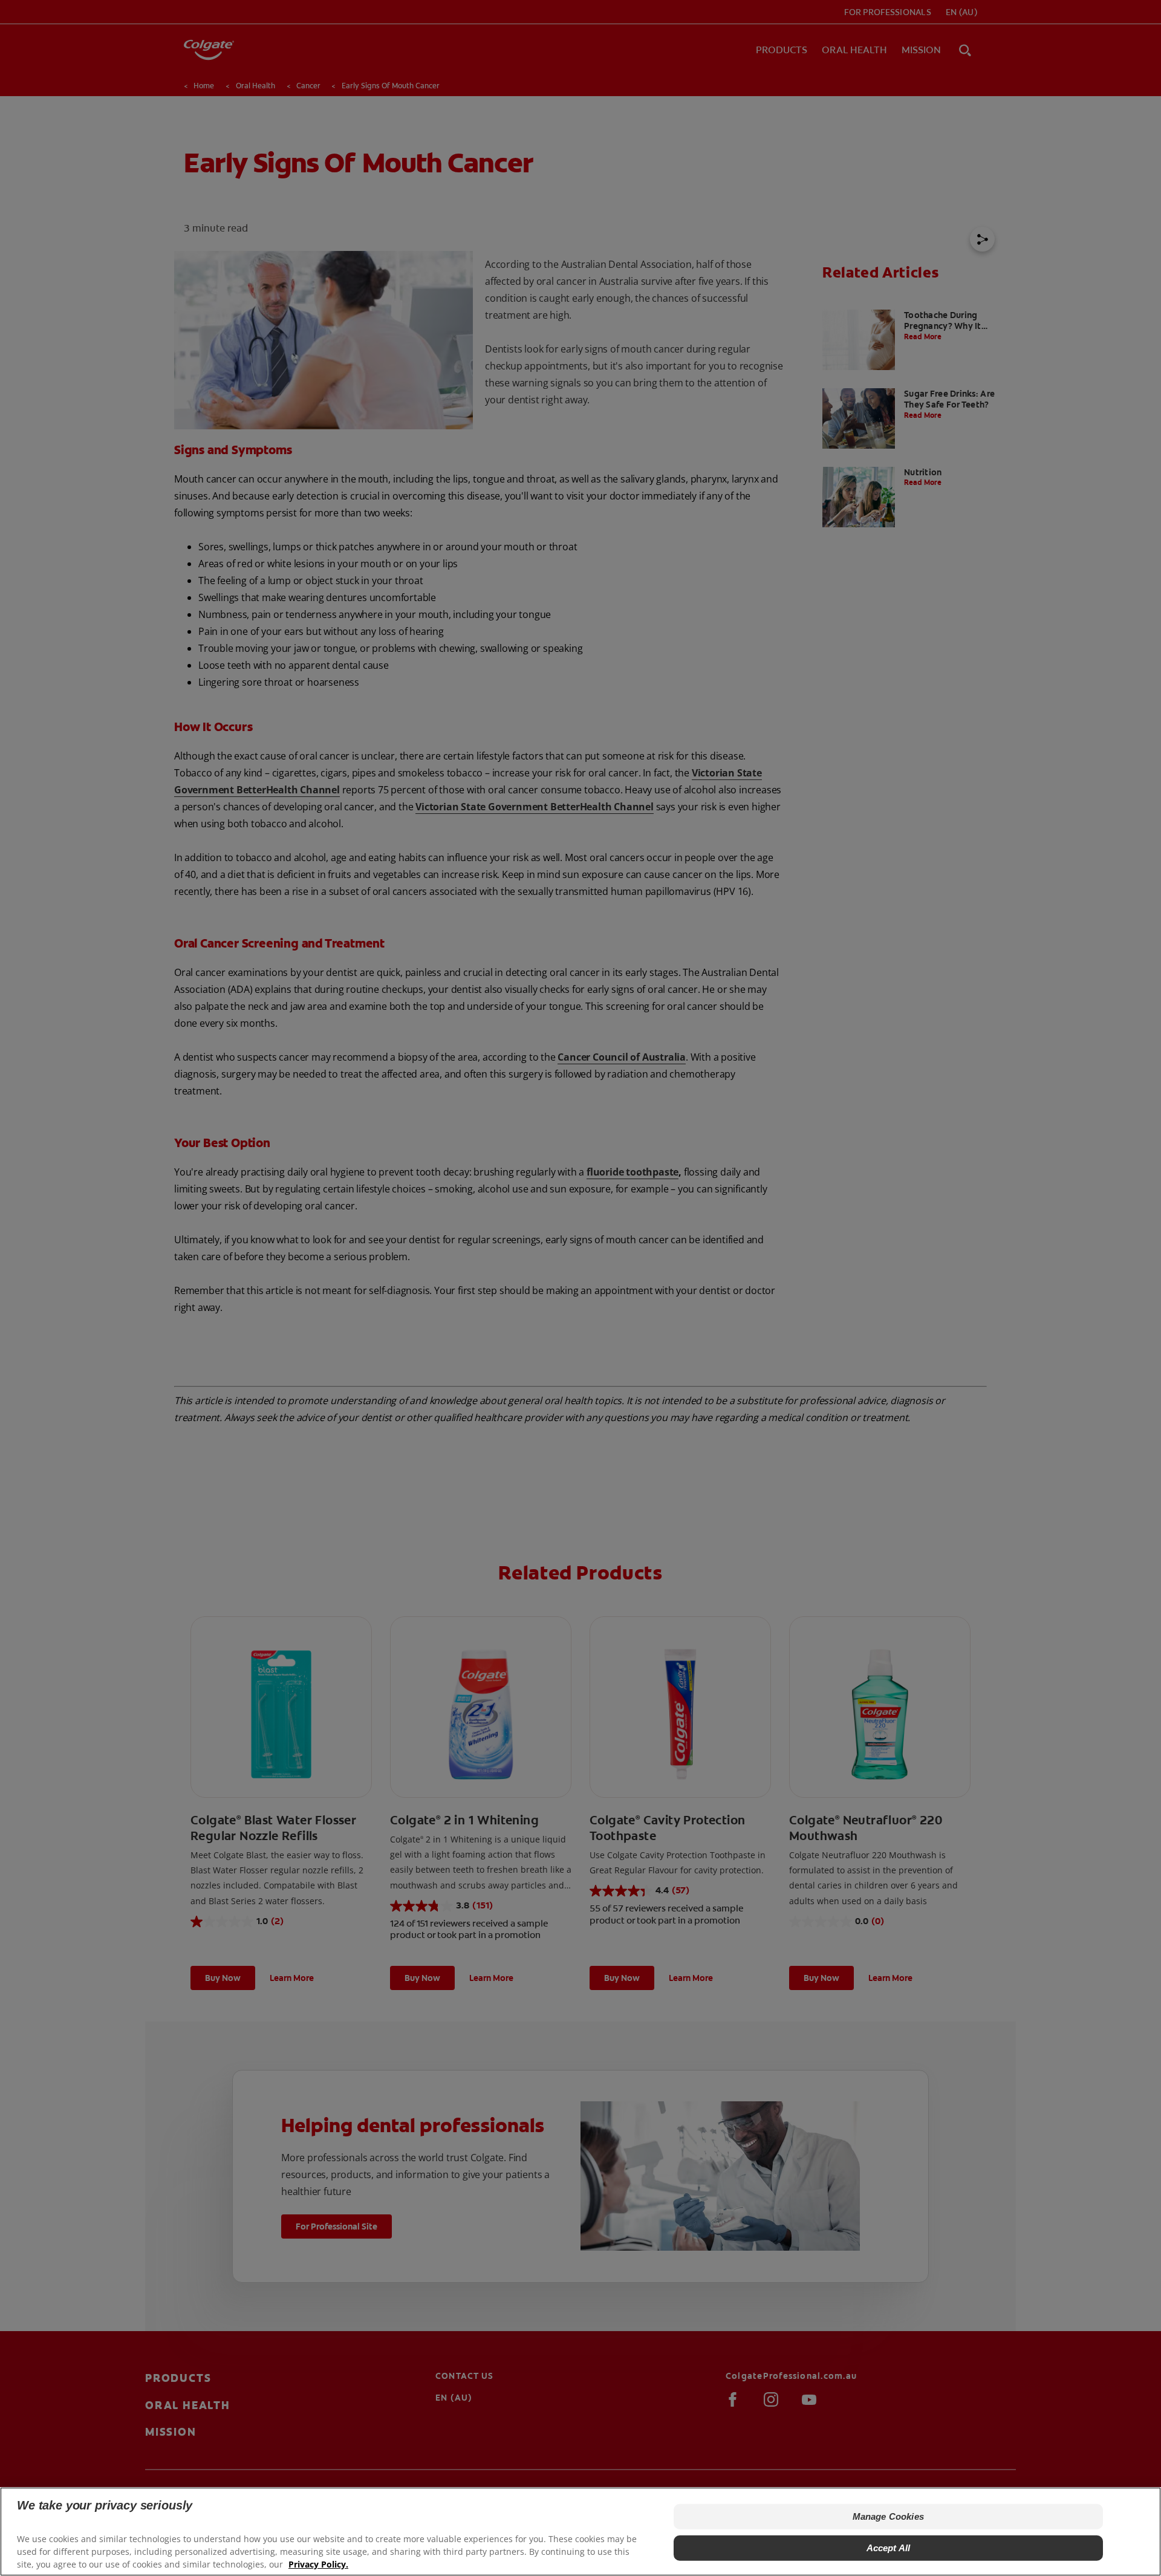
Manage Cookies (888, 2516)
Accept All (889, 2548)
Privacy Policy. (318, 2564)
